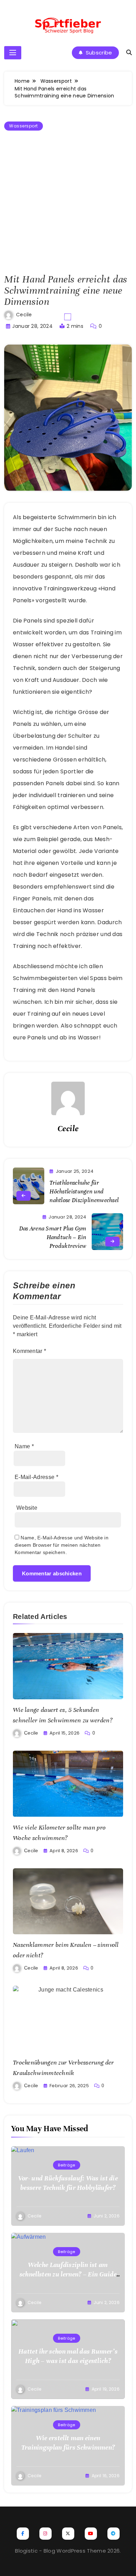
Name (24, 1446)
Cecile (24, 315)
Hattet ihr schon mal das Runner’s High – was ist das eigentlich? (68, 2356)
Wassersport (24, 126)
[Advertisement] (68, 203)
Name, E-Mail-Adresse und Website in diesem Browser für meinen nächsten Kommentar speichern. (62, 1545)
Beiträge (66, 2165)
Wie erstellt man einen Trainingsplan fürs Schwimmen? (68, 2443)
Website (27, 1508)
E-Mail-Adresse (36, 1477)
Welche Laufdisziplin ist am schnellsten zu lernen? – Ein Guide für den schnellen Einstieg (68, 2274)
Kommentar (29, 1351)
